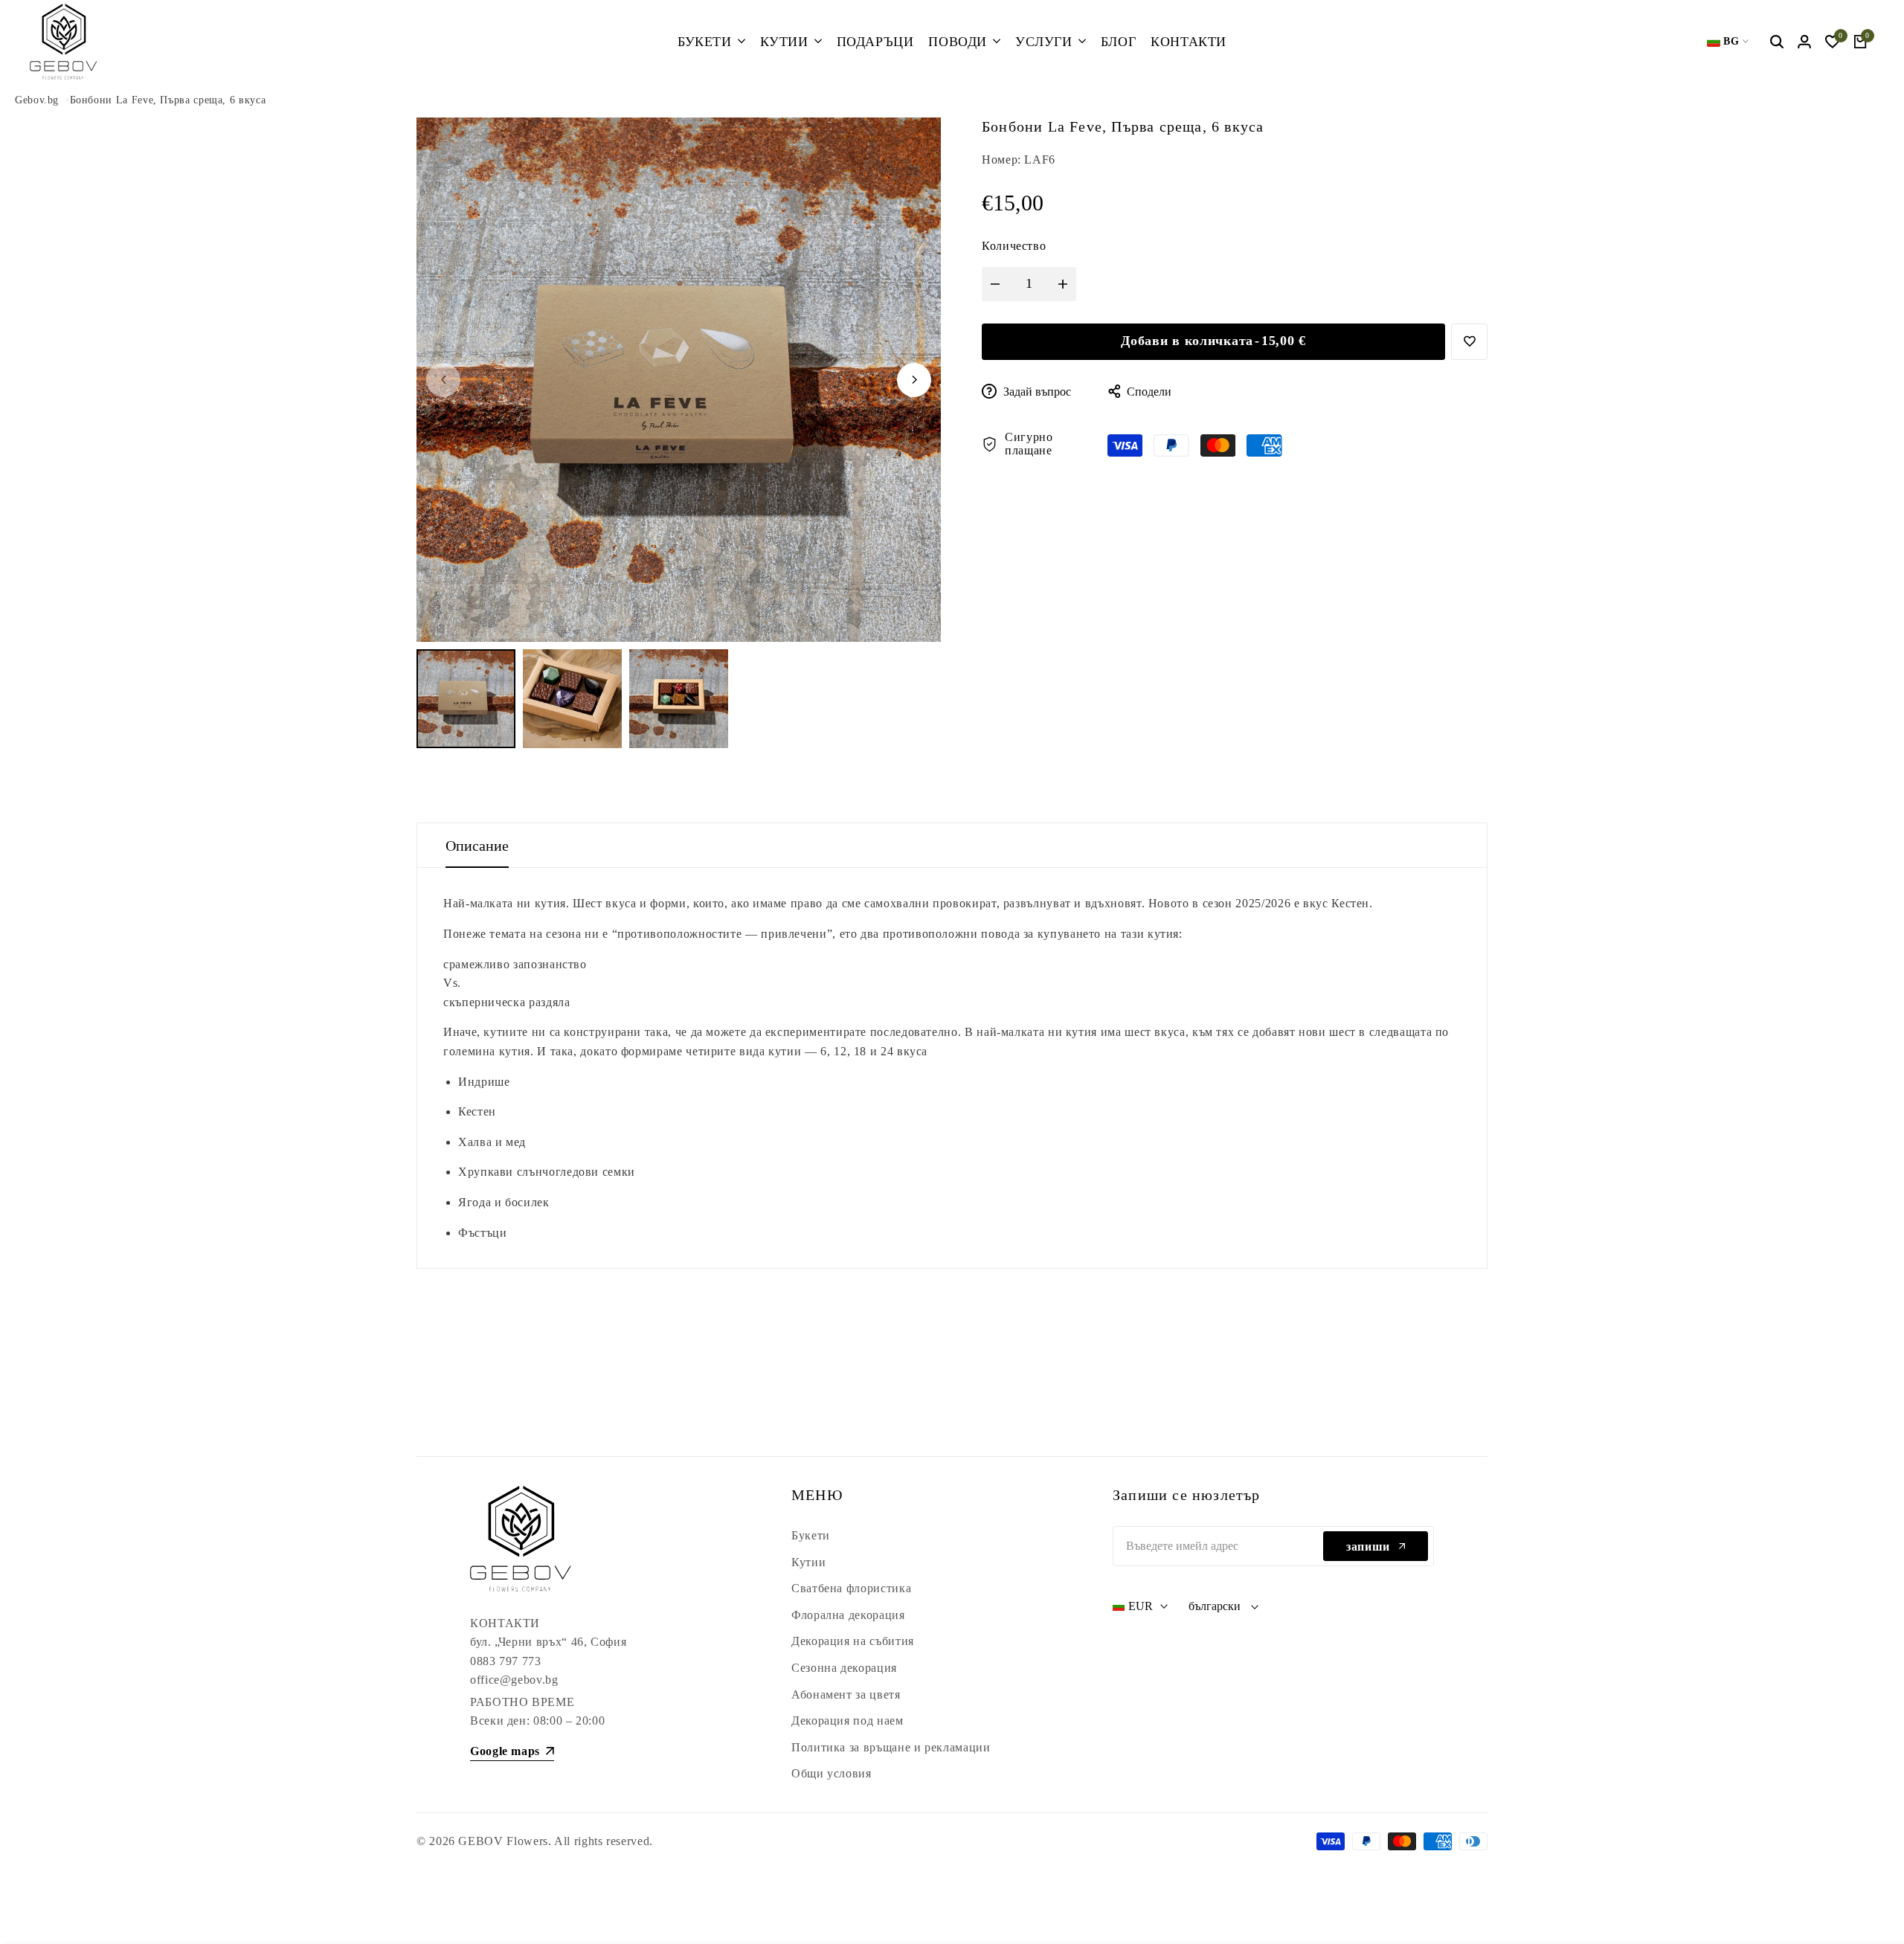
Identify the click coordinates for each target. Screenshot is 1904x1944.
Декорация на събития (853, 1641)
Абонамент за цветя (846, 1694)
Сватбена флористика (851, 1588)
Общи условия (832, 1773)
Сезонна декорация (844, 1668)
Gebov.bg (37, 100)
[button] (1469, 342)
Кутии (808, 1562)
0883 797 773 (506, 1661)
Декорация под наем (848, 1721)
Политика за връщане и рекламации (891, 1747)
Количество (1014, 246)
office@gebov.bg (514, 1680)
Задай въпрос (1036, 392)
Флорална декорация (848, 1615)
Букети (811, 1535)
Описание (477, 846)
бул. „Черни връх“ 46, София (548, 1642)
